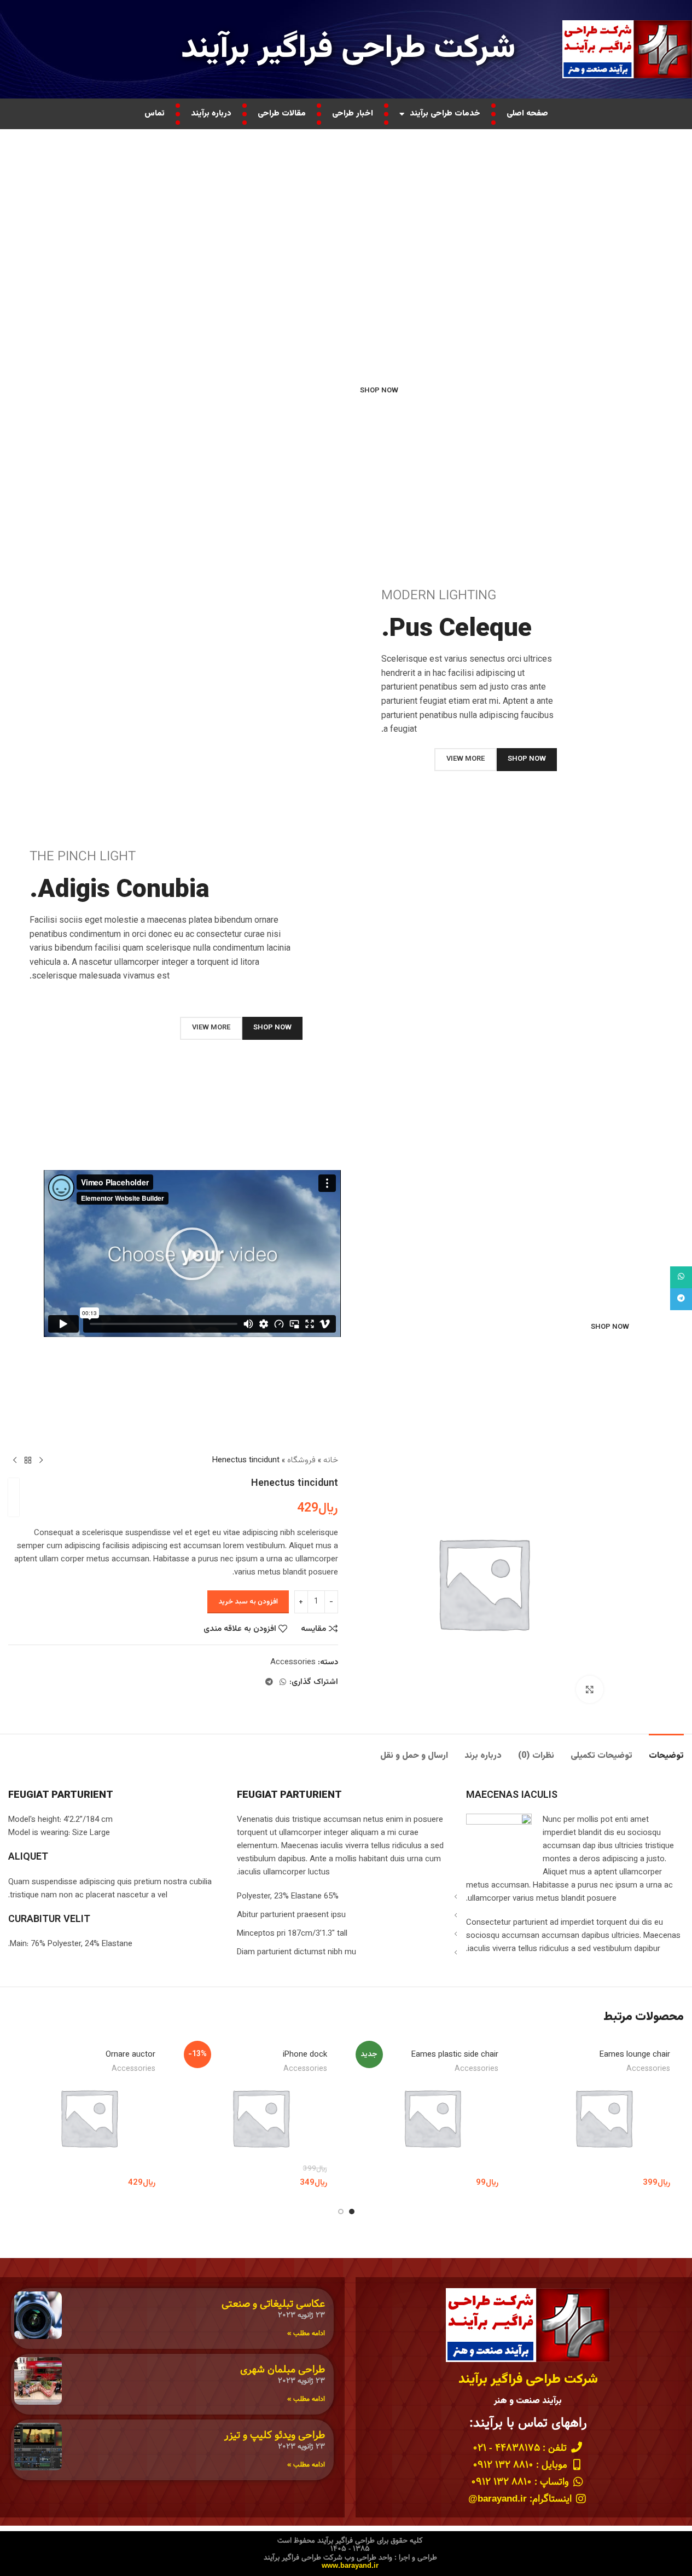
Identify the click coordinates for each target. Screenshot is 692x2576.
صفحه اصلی (527, 114)
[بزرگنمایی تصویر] (590, 1689)
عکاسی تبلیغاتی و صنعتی (273, 2304)
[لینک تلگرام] (269, 1683)
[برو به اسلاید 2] (341, 2212)
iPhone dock (305, 2055)
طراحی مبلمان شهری (283, 2369)
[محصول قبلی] (41, 1461)
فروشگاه (301, 1460)
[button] (192, 1254)
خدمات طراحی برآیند (445, 114)
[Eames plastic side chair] (432, 2117)
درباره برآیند (211, 114)
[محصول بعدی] (15, 1461)
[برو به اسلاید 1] (352, 2212)
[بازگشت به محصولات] (28, 1461)
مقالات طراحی (282, 114)
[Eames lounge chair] (603, 2117)
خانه (331, 1460)
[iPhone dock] (260, 2117)
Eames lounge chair (635, 2055)
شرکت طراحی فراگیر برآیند (348, 49)
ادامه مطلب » (306, 2333)
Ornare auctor (130, 2055)
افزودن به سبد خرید (248, 1602)
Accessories (293, 1662)
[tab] (666, 1750)
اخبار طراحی (353, 114)
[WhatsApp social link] (283, 1683)
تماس (155, 114)
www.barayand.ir (350, 2566)
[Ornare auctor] (89, 2117)
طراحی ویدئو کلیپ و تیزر (275, 2435)
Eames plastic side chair (455, 2055)
